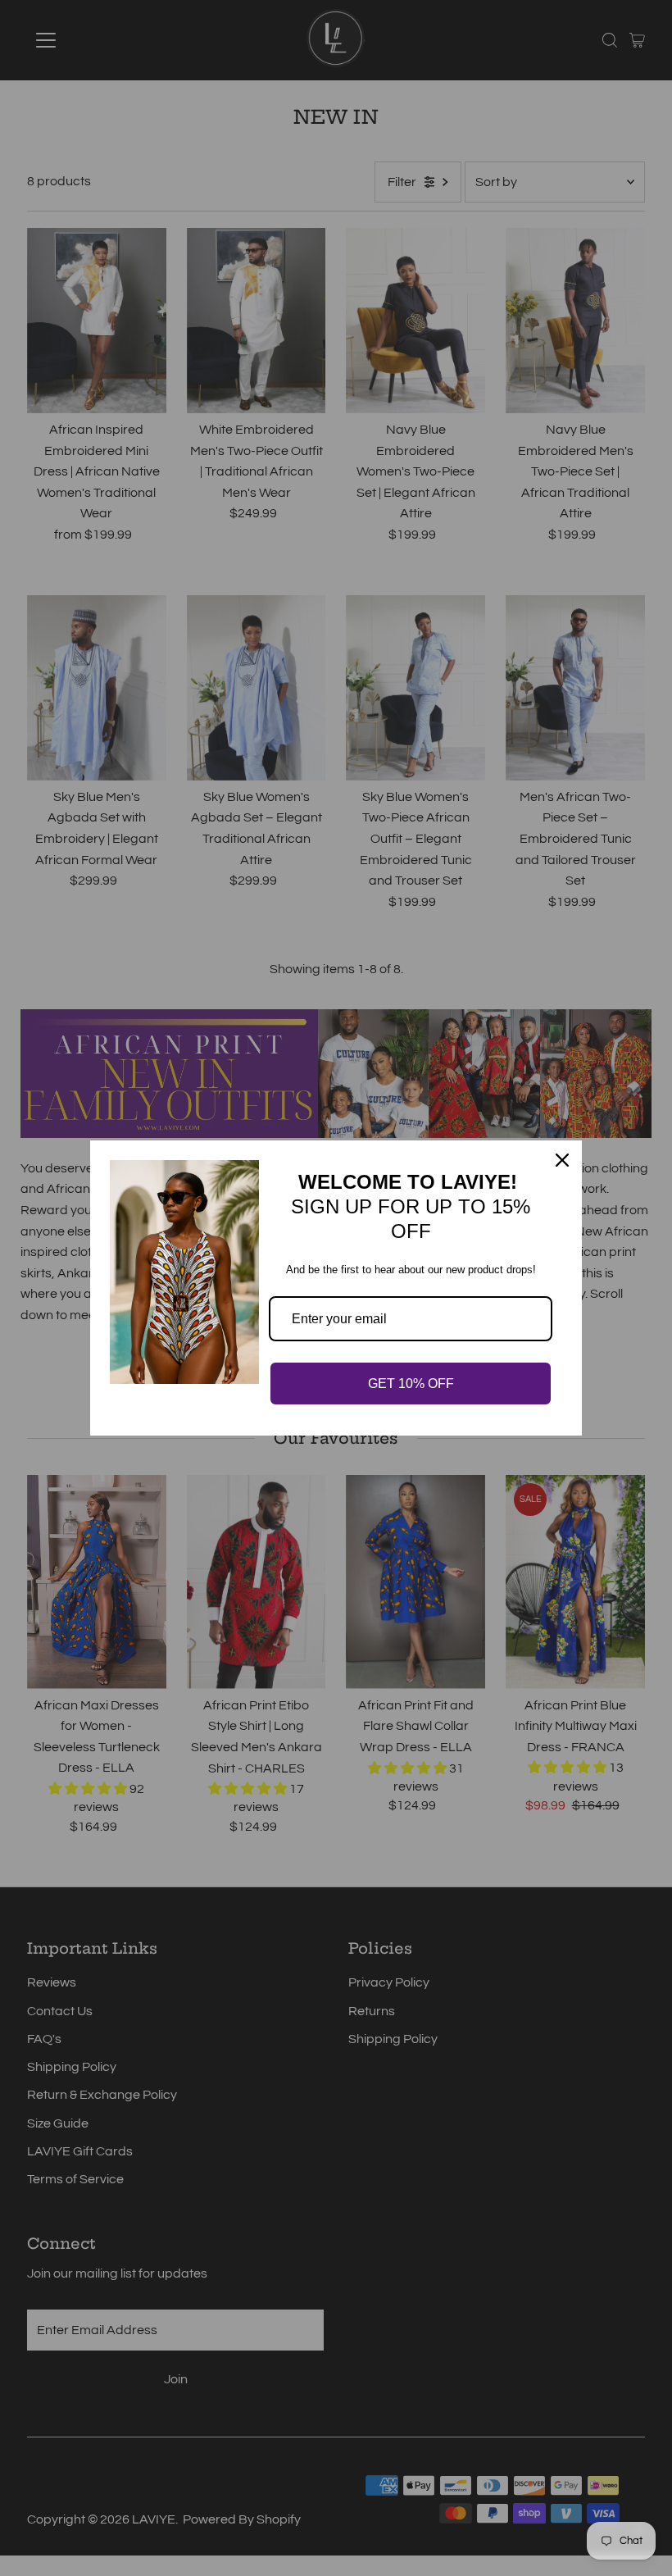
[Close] (562, 1160)
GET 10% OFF (411, 1384)
